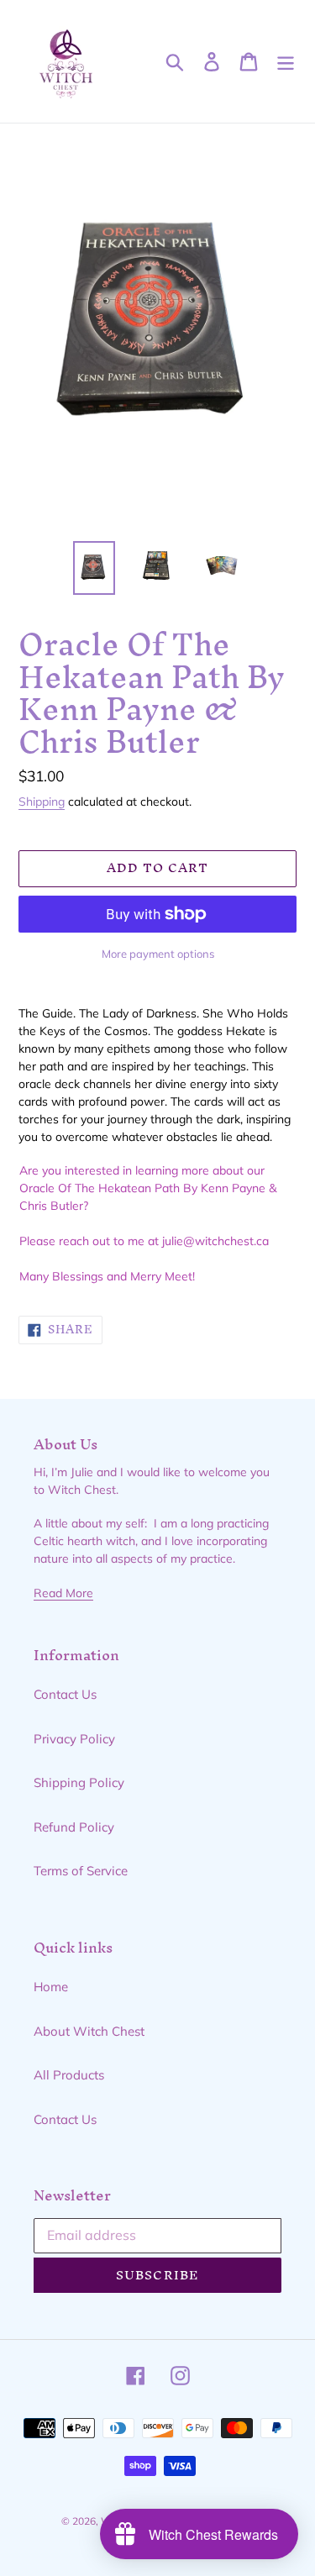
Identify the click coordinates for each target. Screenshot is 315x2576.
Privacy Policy (74, 1739)
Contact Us (65, 1694)
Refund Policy (74, 1827)
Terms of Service (81, 1871)
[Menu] (286, 61)
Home (51, 1987)
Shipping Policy (79, 1782)
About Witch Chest (89, 2031)
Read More (63, 1593)
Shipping (42, 801)
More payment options (158, 954)
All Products (69, 2075)
